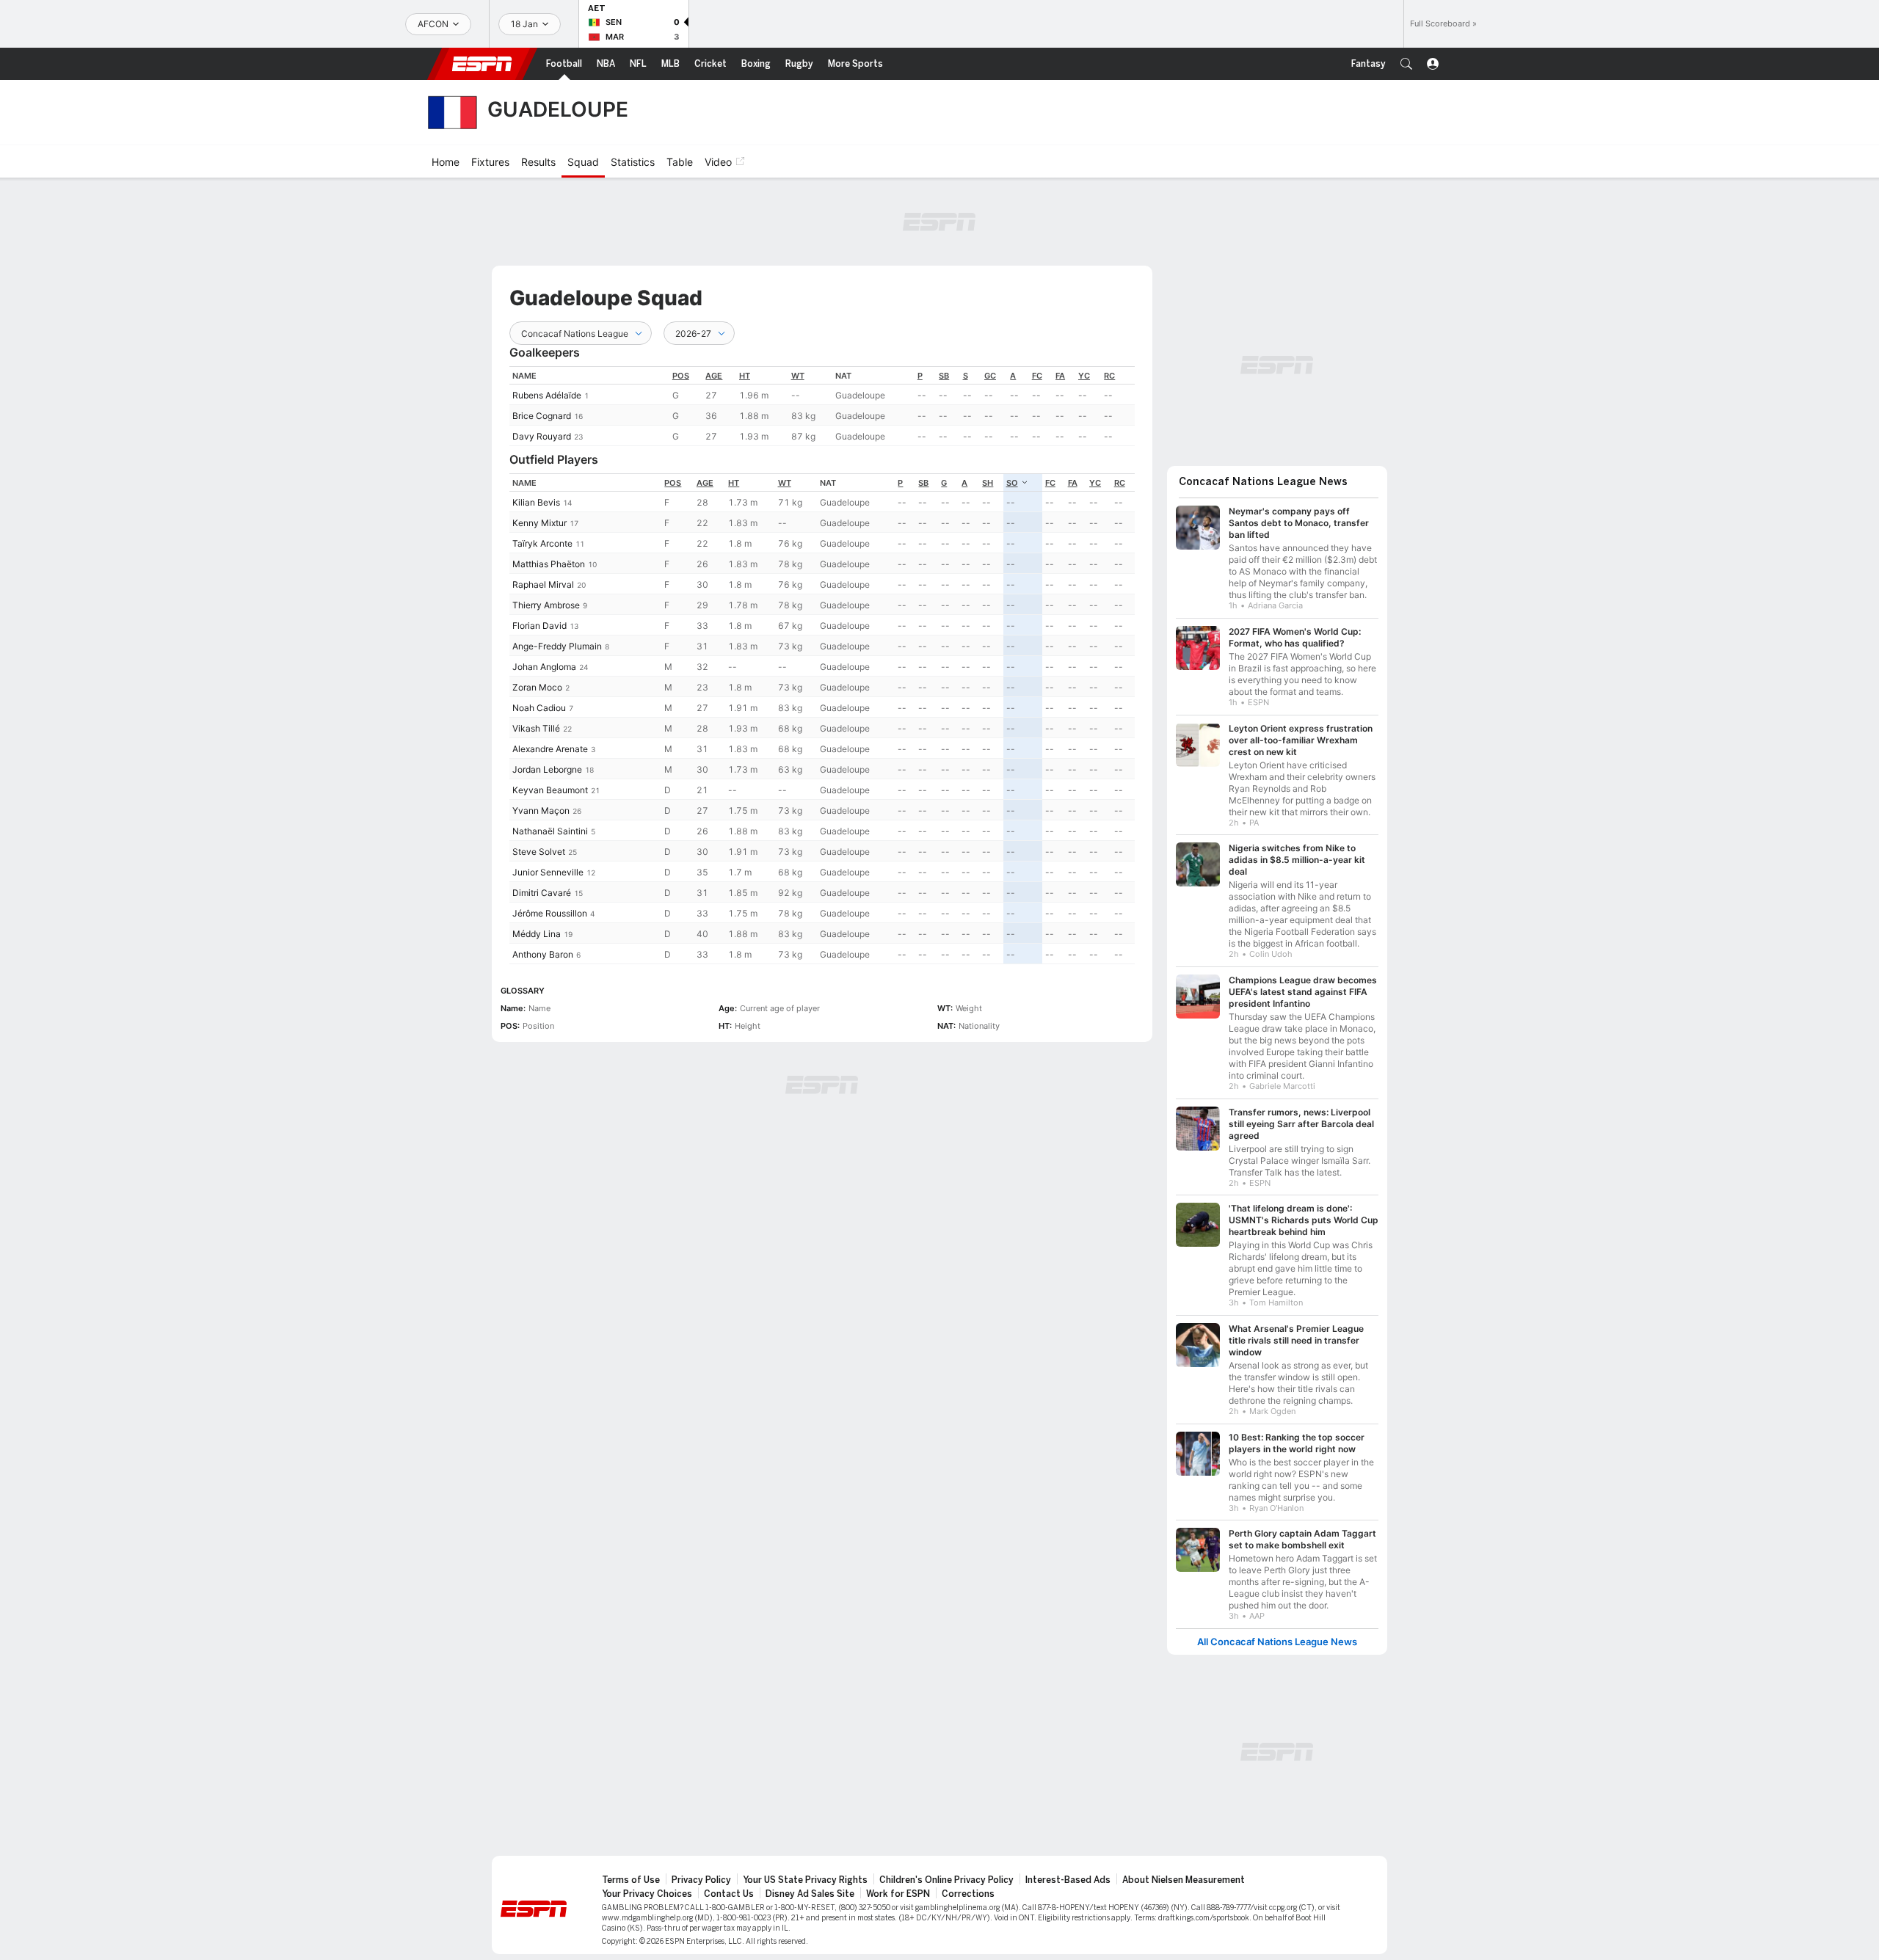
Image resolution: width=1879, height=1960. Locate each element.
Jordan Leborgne (547, 769)
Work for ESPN (898, 1894)
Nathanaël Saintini (550, 831)
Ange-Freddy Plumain (557, 646)
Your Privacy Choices (647, 1894)
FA (1060, 376)
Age (714, 376)
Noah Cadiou (539, 708)
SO (1012, 483)
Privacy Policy (701, 1880)
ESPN (482, 64)
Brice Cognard (542, 416)
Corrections (968, 1894)
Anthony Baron (543, 954)
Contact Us (729, 1894)
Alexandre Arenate (550, 749)
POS (681, 376)
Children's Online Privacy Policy (946, 1880)
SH (988, 483)
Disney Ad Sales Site (810, 1894)
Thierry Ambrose (546, 605)
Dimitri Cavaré (542, 893)
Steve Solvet (539, 852)
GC (990, 376)
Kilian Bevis (536, 502)
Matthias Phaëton (549, 564)
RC (1109, 376)
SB (944, 376)
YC (1084, 376)
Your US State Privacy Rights (805, 1880)
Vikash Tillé (536, 728)
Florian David (539, 626)
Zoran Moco (537, 687)
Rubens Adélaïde (547, 395)
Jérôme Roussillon (550, 913)
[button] (1406, 64)
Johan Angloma (544, 667)
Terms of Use (631, 1880)
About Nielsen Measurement (1184, 1880)
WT (798, 376)
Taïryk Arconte (542, 543)
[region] (822, 406)
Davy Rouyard (542, 436)
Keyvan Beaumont (550, 790)
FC (1037, 376)
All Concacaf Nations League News (1277, 1642)
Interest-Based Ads (1068, 1880)
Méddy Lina (537, 934)
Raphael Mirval (543, 584)
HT (745, 376)
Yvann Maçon (541, 810)
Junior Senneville (548, 872)
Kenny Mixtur (539, 523)
